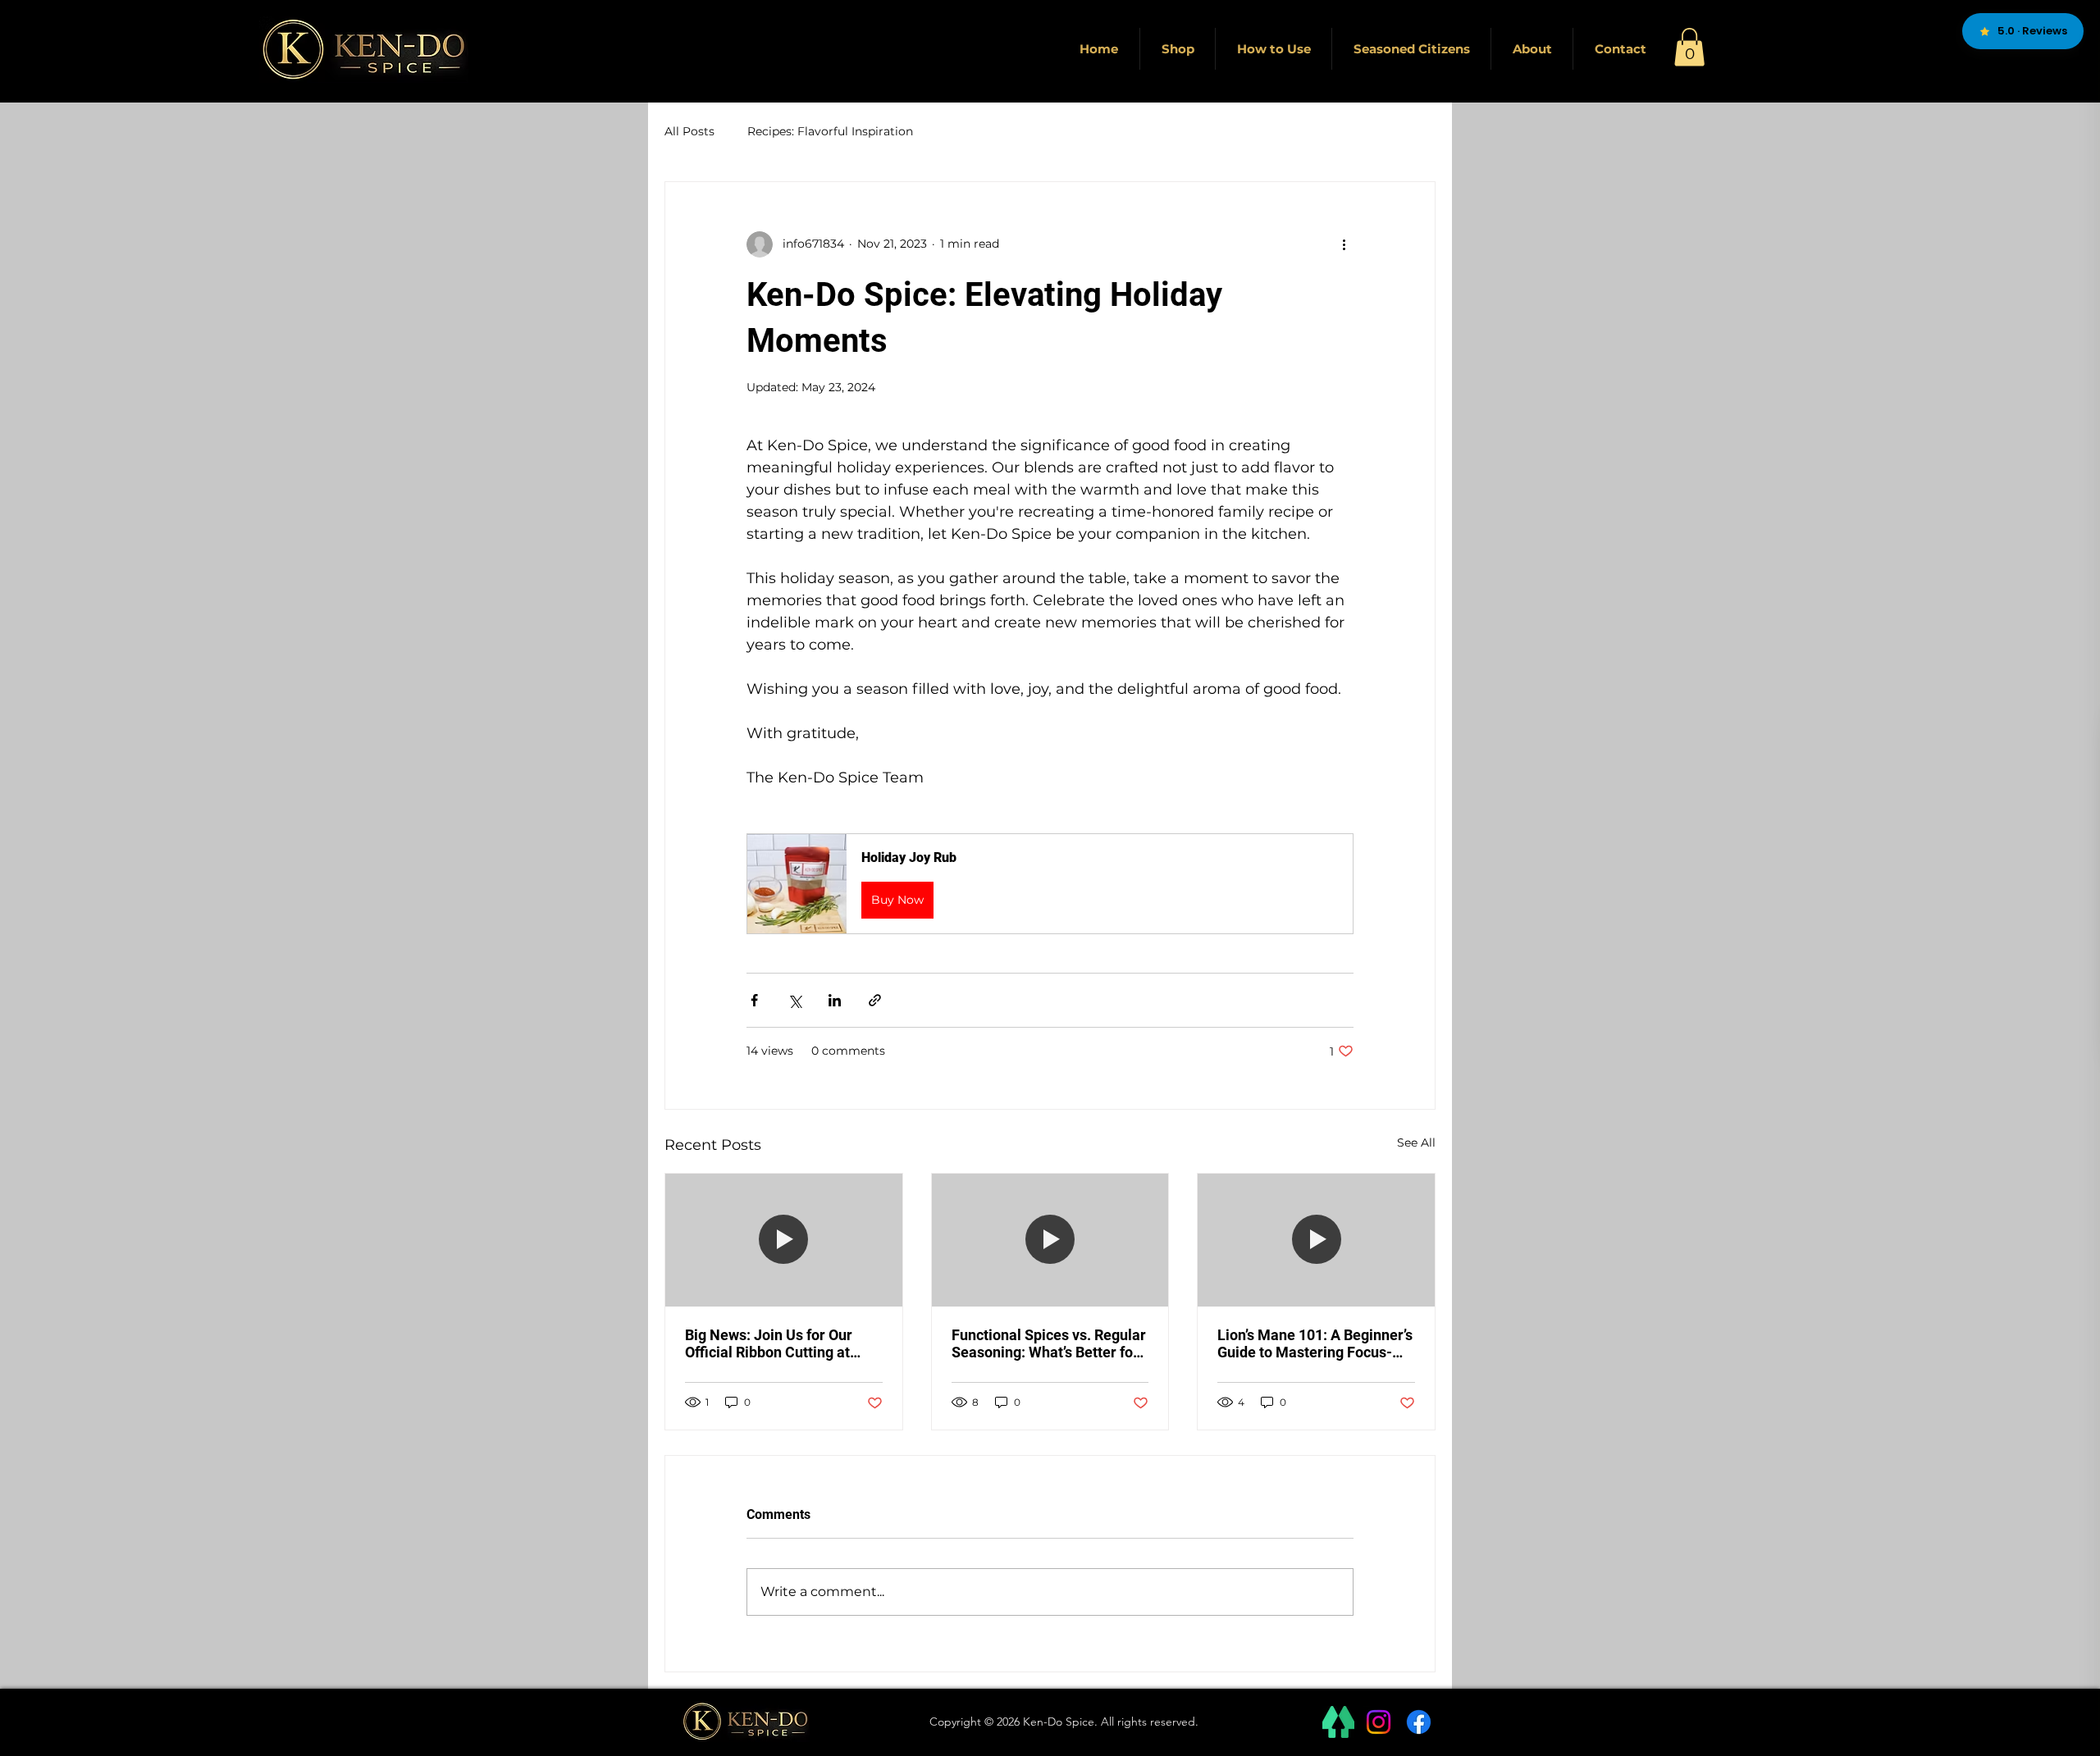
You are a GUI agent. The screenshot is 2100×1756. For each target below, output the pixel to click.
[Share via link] (875, 1000)
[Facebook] (1419, 1722)
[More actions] (1344, 244)
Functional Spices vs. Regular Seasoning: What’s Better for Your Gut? (1049, 1343)
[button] (1689, 47)
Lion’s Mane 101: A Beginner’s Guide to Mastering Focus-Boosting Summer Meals (1315, 1343)
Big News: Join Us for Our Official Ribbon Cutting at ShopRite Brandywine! (769, 1343)
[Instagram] (1379, 1722)
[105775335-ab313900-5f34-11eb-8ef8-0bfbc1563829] (1338, 1722)
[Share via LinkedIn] (835, 1000)
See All (1416, 1143)
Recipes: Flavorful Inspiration (830, 131)
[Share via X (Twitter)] (794, 1000)
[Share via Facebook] (754, 1000)
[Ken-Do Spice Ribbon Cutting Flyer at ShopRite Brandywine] (784, 1240)
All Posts (689, 131)
